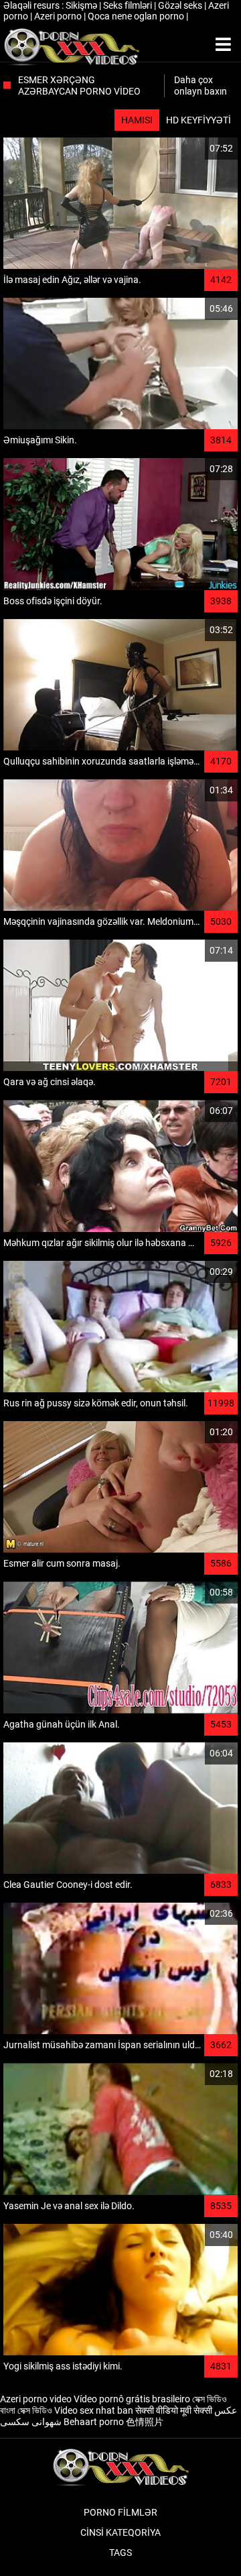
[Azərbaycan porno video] (71, 45)
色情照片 (145, 2422)
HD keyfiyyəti (198, 120)
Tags (120, 2553)
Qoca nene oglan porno (137, 16)
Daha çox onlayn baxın (200, 86)
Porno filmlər (120, 2512)
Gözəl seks (181, 5)
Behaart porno (94, 2422)
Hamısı (137, 120)
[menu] (223, 45)
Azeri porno (59, 16)
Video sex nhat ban (94, 2410)
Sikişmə (82, 5)
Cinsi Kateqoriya (120, 2532)
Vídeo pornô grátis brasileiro (132, 2399)
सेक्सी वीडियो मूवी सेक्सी (174, 2410)
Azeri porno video (36, 2399)
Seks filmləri (129, 5)
